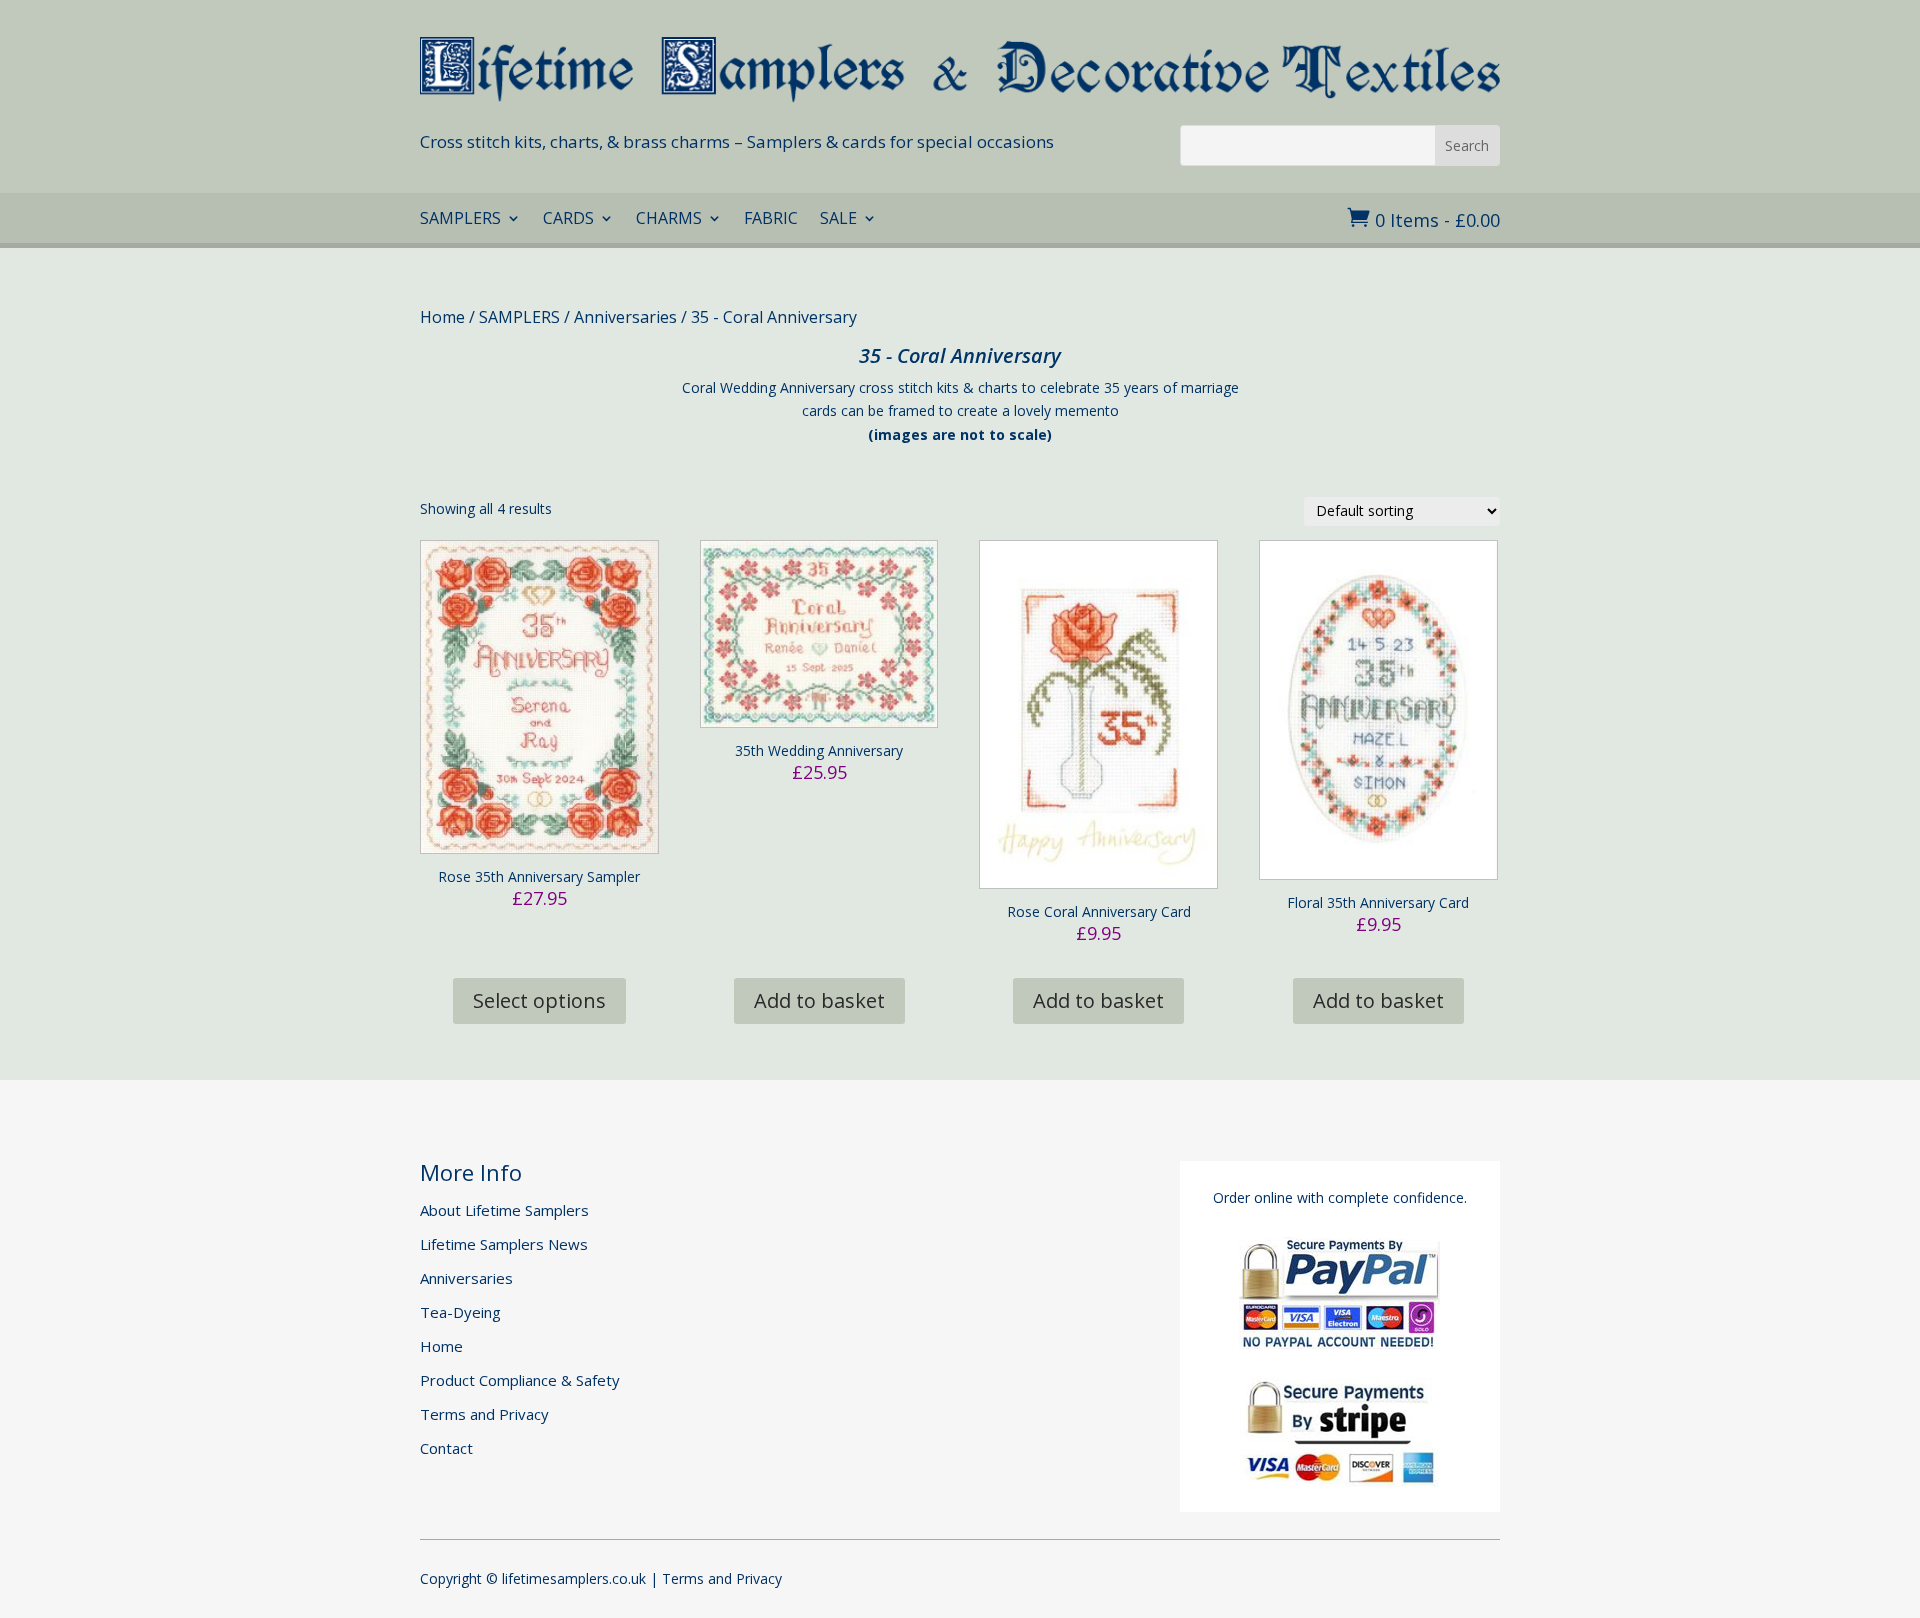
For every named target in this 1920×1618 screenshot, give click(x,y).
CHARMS (669, 220)
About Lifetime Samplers (504, 1210)
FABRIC (771, 220)
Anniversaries (625, 317)
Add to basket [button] (819, 1000)
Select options (539, 1000)
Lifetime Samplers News (504, 1244)
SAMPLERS (460, 220)
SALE (838, 220)
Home (442, 317)
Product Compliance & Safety (520, 1380)
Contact (446, 1448)
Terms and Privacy (484, 1414)
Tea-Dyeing (460, 1312)
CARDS (568, 220)
